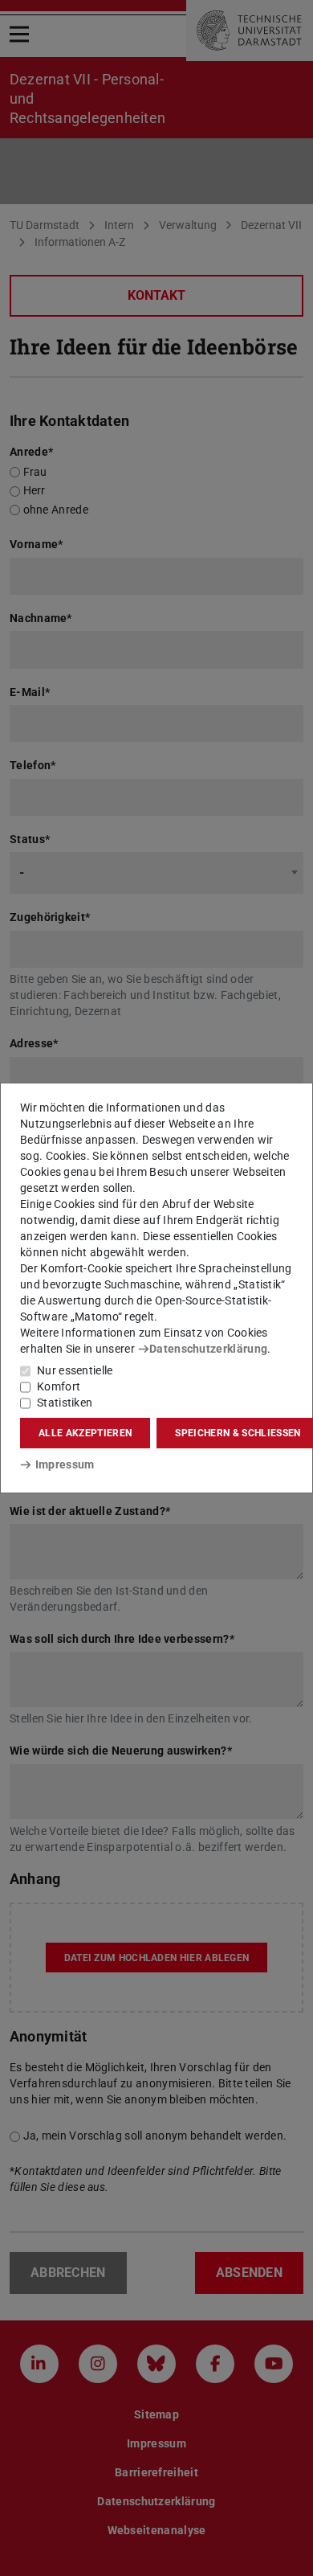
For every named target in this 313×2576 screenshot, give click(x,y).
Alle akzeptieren (85, 1433)
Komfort (59, 1386)
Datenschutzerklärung (208, 1349)
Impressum (65, 1464)
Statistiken (65, 1403)
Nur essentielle (75, 1370)
